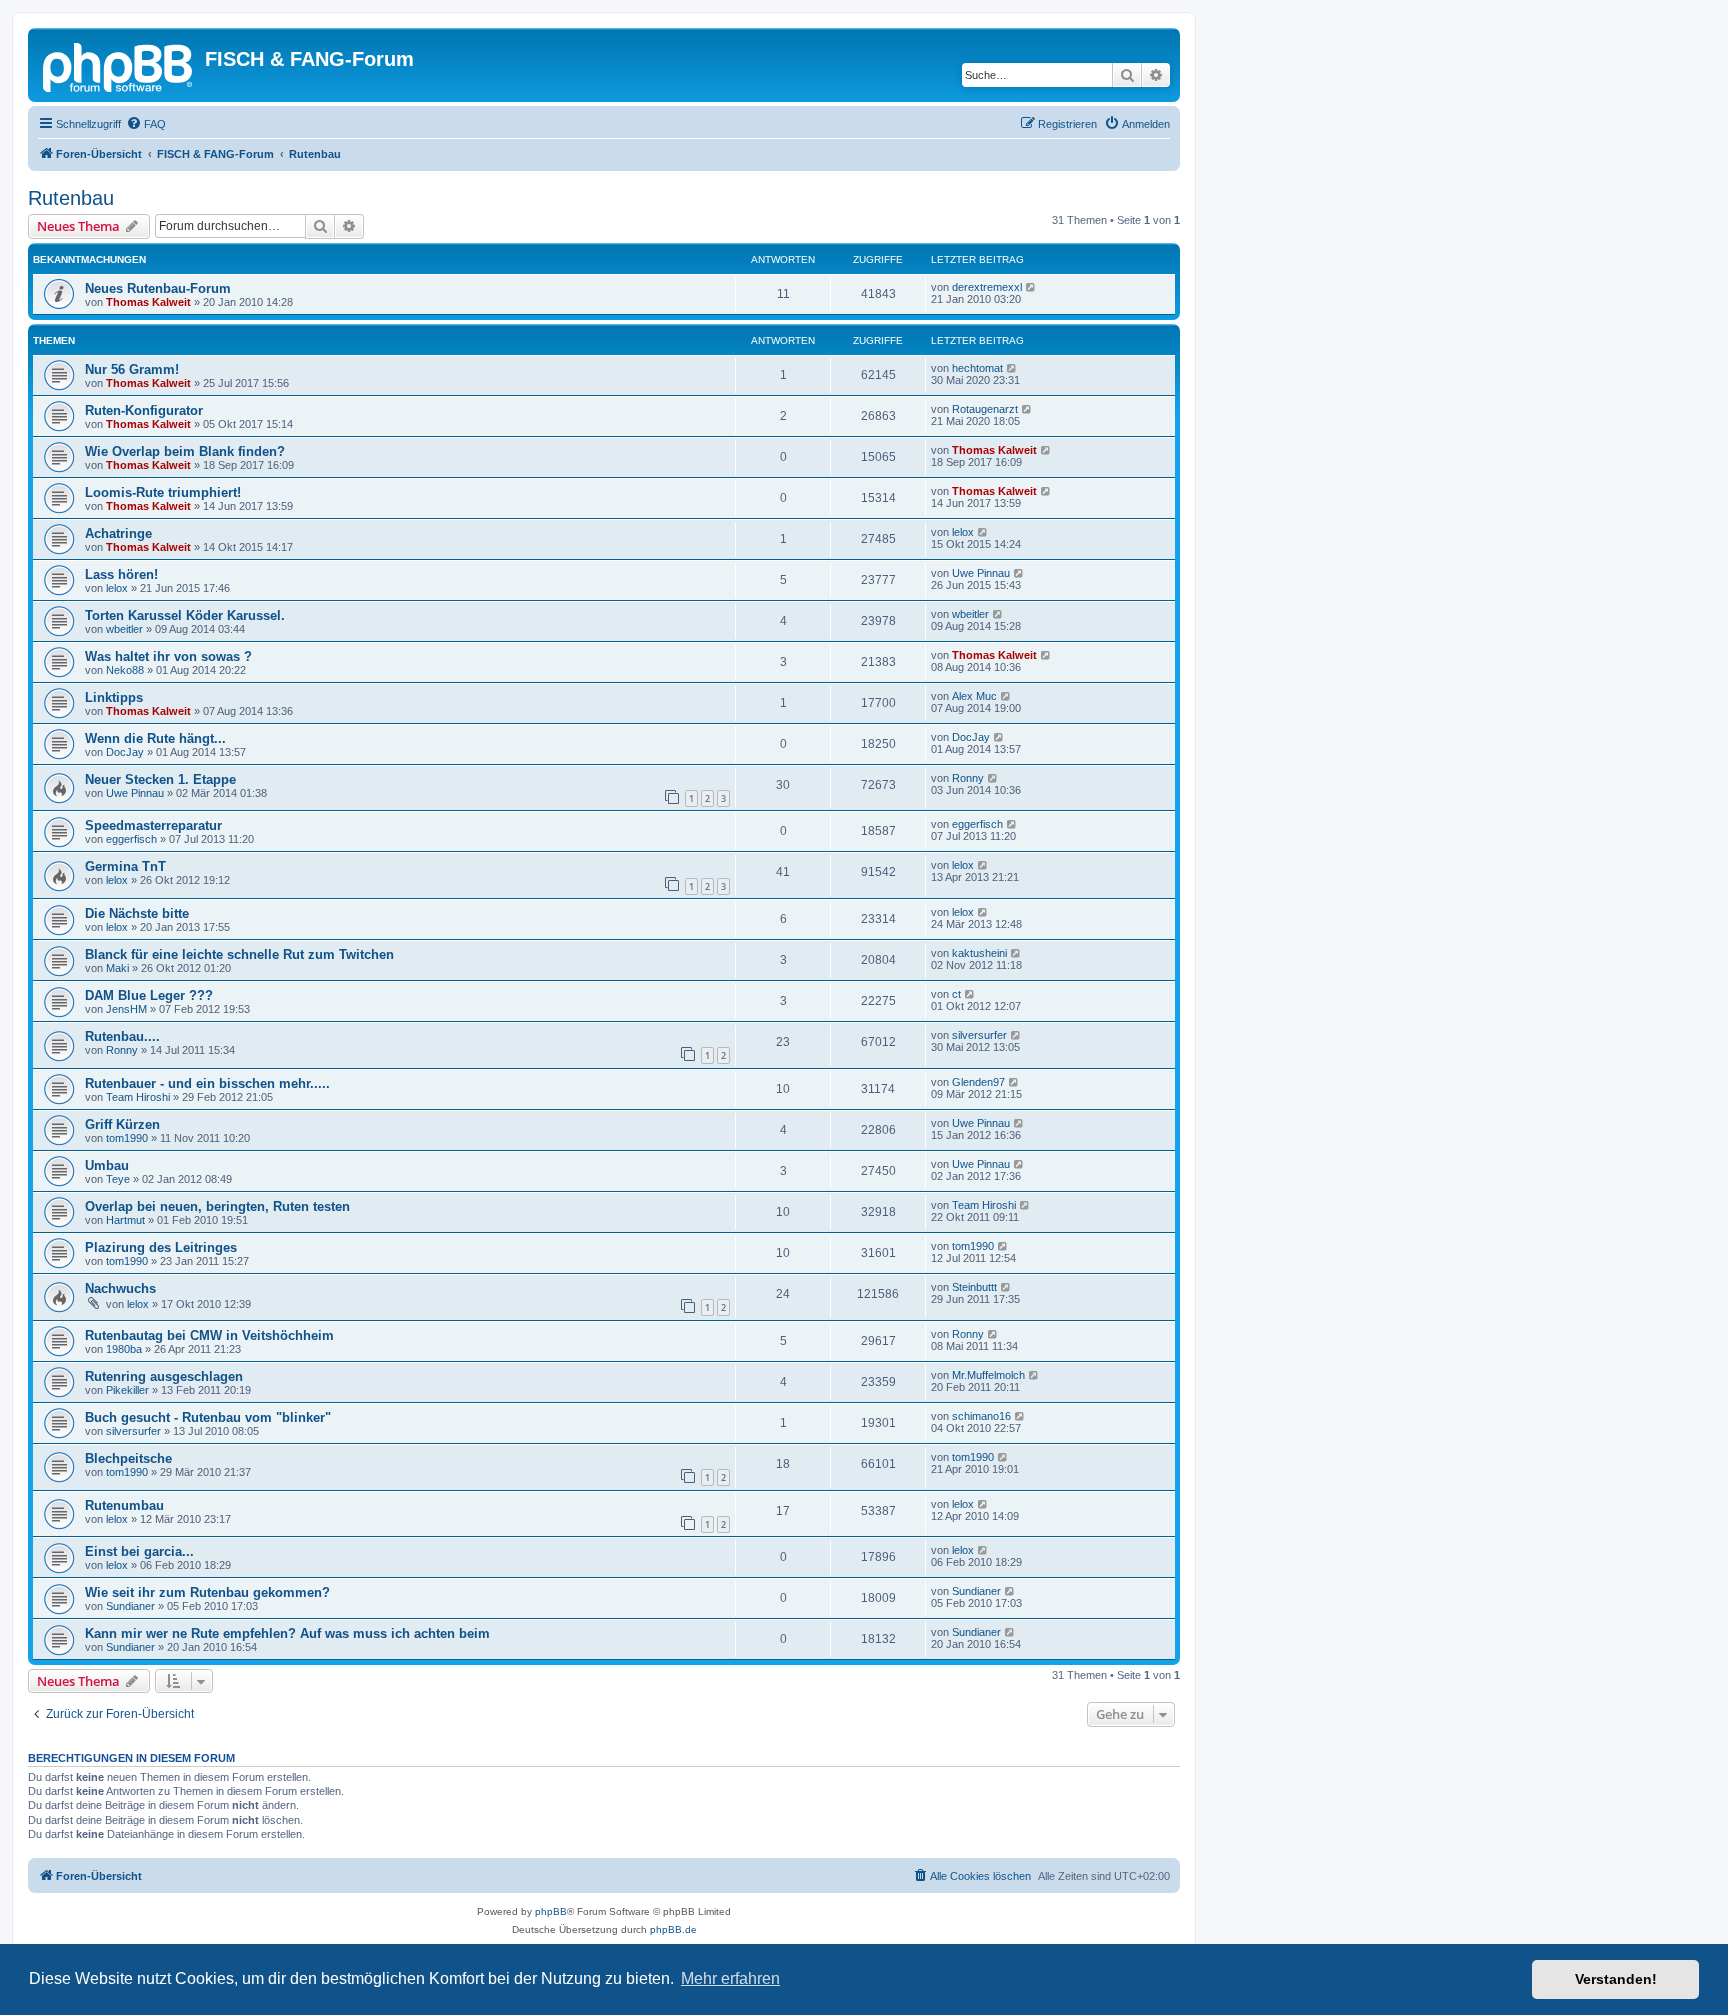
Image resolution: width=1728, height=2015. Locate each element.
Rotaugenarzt (985, 409)
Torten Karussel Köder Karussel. (185, 615)
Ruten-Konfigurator (144, 410)
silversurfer (979, 1035)
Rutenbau (71, 198)
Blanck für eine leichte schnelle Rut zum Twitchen (239, 954)
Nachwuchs (120, 1288)
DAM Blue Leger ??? (149, 995)
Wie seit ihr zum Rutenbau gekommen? (207, 1592)
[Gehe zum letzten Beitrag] (1031, 287)
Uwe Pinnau (981, 573)
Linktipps (114, 697)
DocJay (125, 752)
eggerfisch (131, 839)
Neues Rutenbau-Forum (158, 288)
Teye (118, 1179)
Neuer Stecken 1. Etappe (160, 779)
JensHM (126, 1009)
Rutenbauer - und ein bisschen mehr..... (207, 1083)
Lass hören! (121, 574)
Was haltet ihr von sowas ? (168, 656)
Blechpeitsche (128, 1458)
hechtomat (977, 368)
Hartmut (125, 1220)
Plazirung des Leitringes (161, 1247)
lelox (963, 532)
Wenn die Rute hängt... (155, 738)
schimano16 (981, 1416)
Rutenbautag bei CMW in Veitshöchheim (209, 1335)
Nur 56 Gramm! (132, 369)
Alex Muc (974, 696)
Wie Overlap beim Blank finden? (185, 451)
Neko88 (125, 670)
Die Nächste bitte (137, 913)
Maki (117, 968)
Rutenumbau (124, 1505)
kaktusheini (979, 953)
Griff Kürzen (122, 1124)
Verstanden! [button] (1616, 1979)
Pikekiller (127, 1390)
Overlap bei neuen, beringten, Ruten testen (217, 1206)
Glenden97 (978, 1082)
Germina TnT (125, 866)
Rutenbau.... (122, 1036)
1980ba (124, 1349)
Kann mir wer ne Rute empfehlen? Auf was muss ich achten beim (287, 1633)
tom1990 (127, 1138)
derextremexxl (987, 287)
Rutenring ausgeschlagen (164, 1376)
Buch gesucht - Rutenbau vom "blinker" (208, 1417)
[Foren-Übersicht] (119, 65)
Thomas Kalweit (148, 302)
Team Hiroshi (138, 1097)
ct (956, 994)
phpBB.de (673, 1929)
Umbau (107, 1165)
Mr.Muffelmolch (988, 1375)
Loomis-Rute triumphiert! (163, 492)
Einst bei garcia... (139, 1551)
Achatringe (118, 533)
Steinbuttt (974, 1287)
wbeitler (124, 629)
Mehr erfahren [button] (730, 1978)
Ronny (968, 778)
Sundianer (130, 1606)
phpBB (551, 1911)
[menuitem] (146, 124)
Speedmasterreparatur (153, 825)
